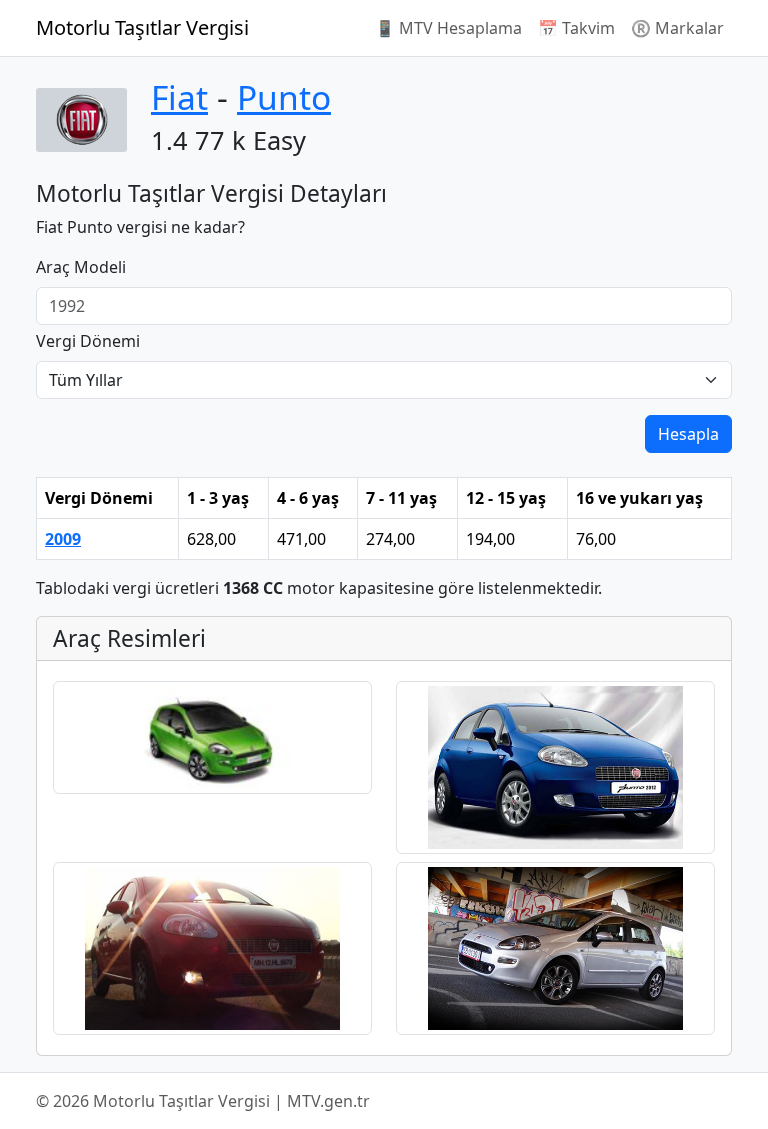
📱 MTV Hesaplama (448, 28)
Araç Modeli (81, 267)
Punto (284, 97)
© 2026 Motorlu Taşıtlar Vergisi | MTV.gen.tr (203, 1101)
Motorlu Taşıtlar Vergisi (142, 27)
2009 (63, 539)
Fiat (179, 97)
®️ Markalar (677, 28)
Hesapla (688, 434)
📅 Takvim (576, 28)
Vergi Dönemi (88, 341)
